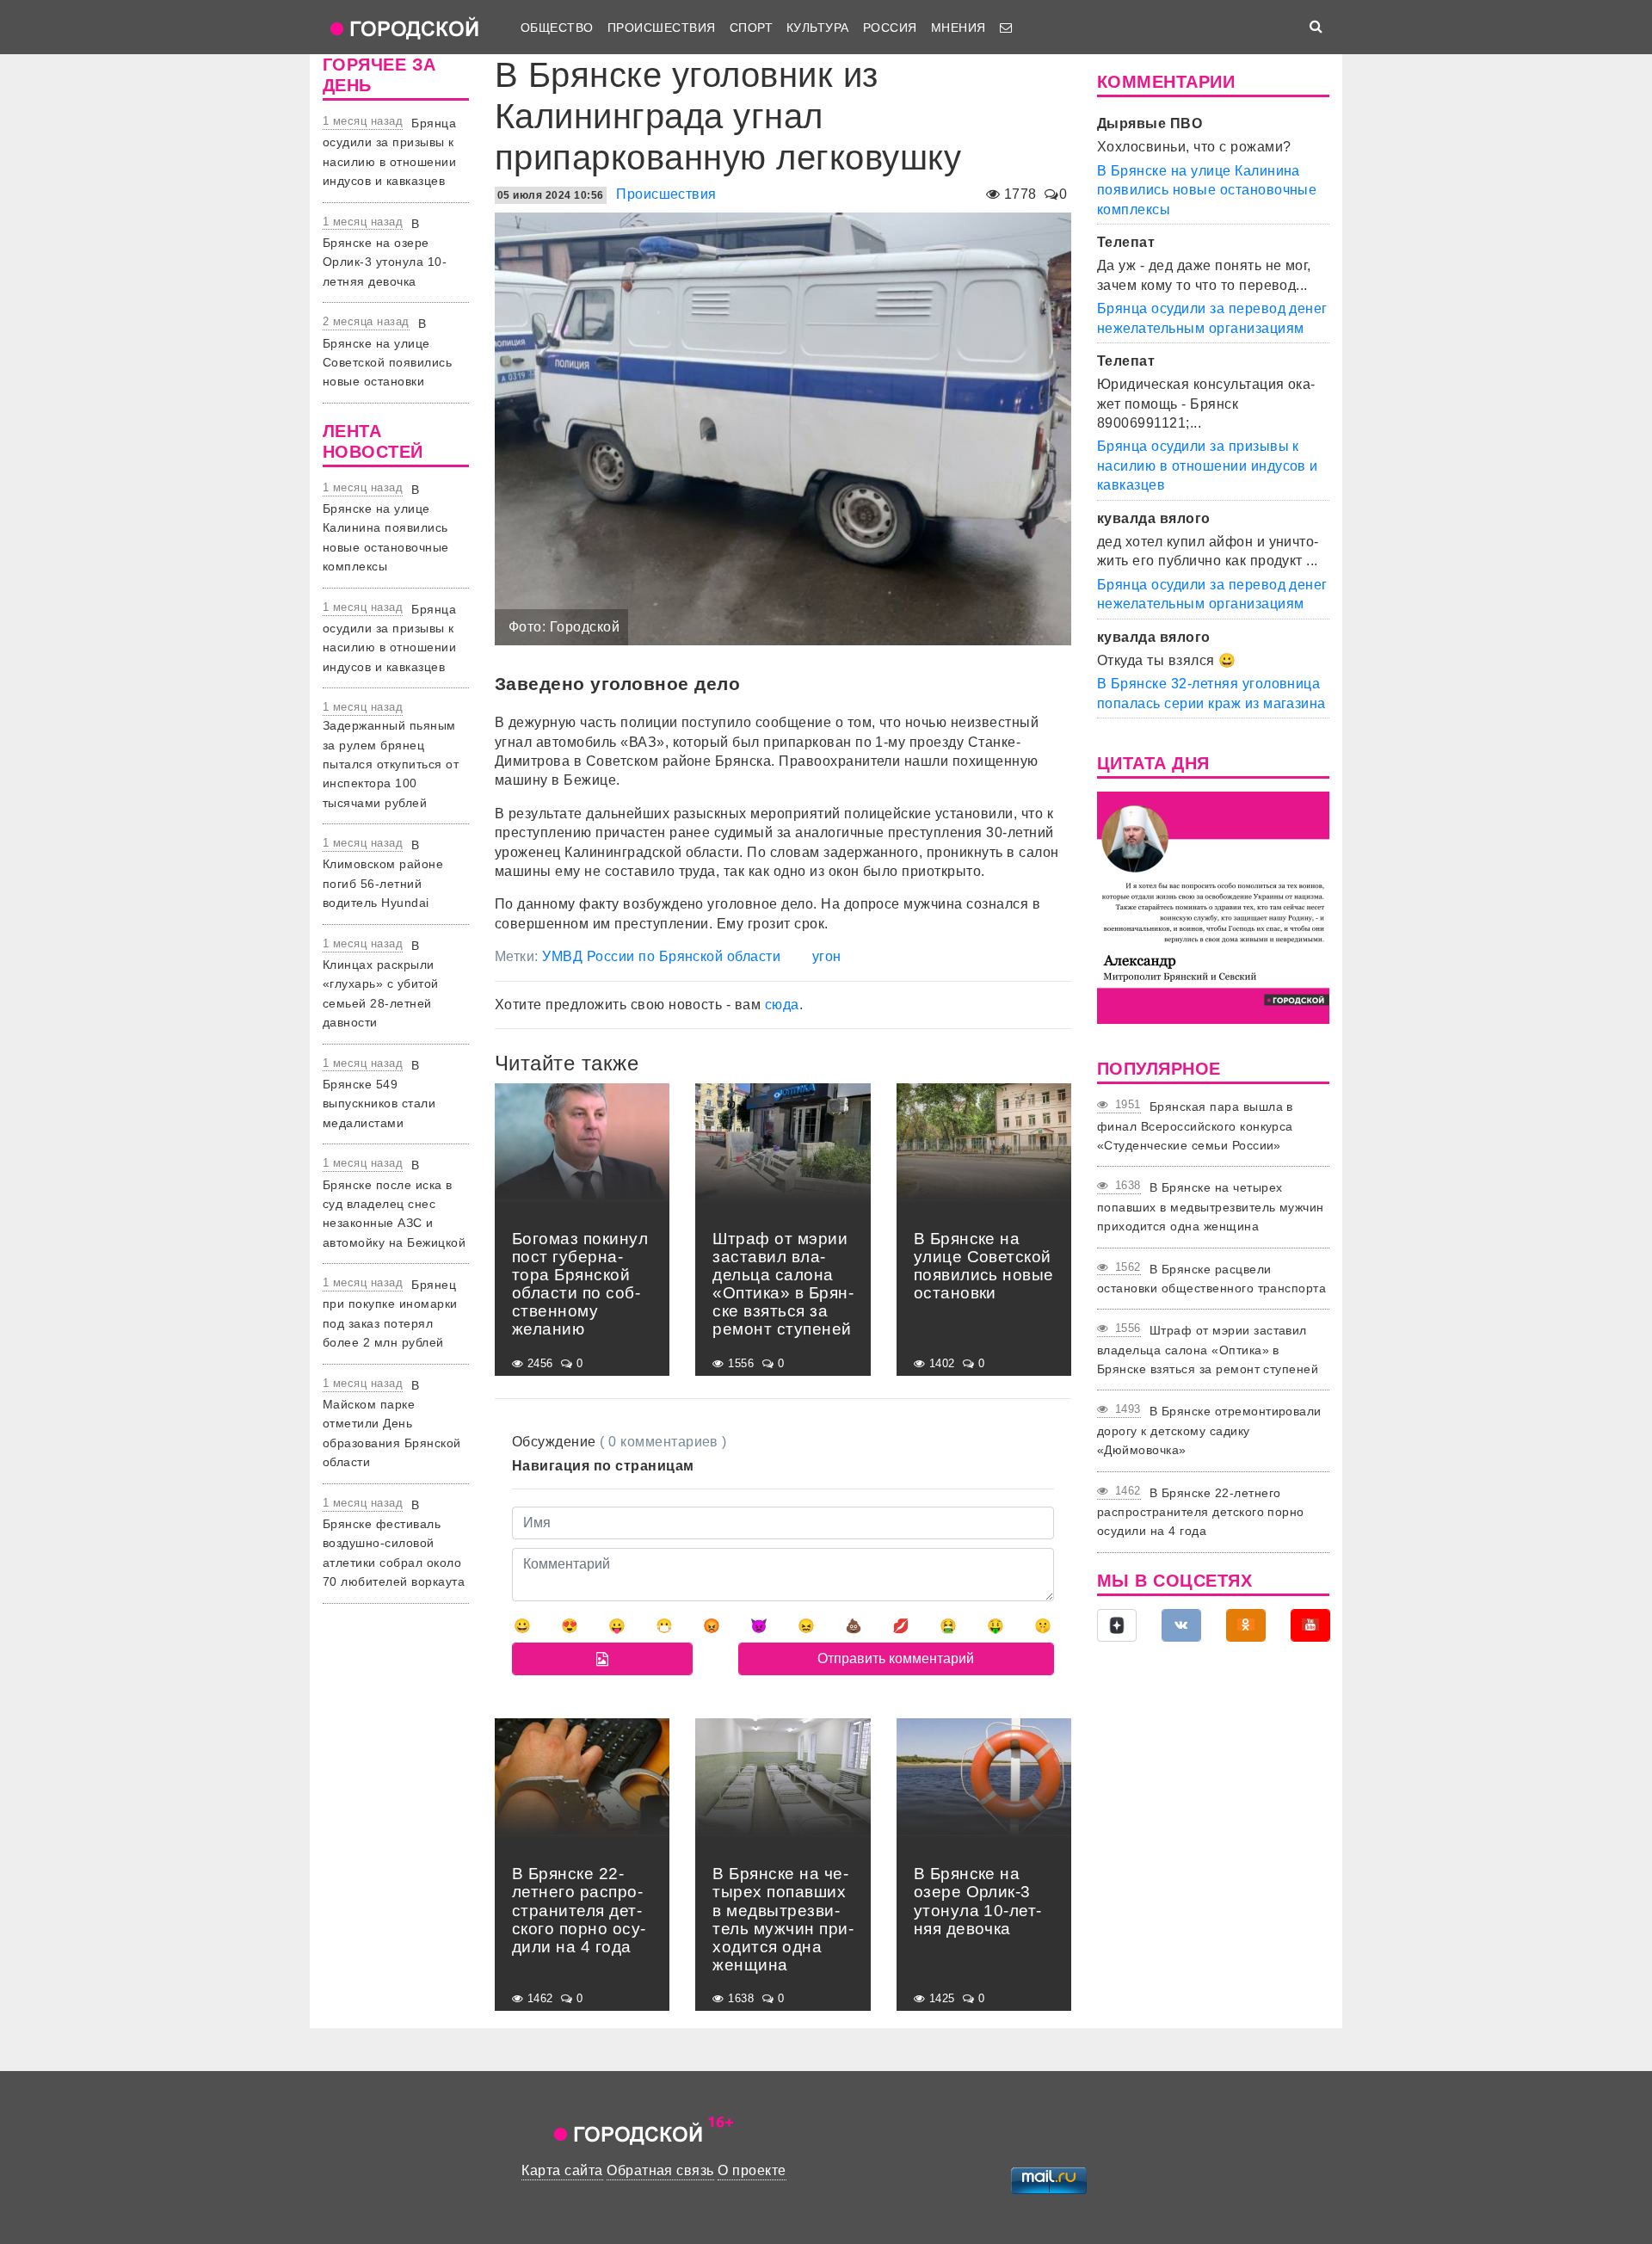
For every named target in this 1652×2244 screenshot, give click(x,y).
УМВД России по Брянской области (661, 956)
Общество (557, 28)
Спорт (751, 28)
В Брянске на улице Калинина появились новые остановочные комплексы (386, 528)
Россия (890, 28)
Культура (818, 28)
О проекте (752, 2170)
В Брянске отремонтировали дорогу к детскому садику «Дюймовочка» (1209, 1430)
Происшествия (662, 28)
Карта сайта (562, 2170)
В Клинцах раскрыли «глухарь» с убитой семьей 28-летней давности (381, 984)
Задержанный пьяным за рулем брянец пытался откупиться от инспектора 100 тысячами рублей (391, 764)
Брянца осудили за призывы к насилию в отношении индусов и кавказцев (1208, 465)
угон (827, 956)
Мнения (959, 28)
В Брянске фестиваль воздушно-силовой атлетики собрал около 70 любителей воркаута (394, 1544)
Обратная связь (660, 2170)
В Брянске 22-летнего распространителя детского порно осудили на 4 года (1201, 1512)
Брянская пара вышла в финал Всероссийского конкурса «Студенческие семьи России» (1195, 1126)
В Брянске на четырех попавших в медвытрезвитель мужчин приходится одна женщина (1211, 1207)
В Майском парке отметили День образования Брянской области (392, 1424)
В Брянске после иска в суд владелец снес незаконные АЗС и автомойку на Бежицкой (394, 1204)
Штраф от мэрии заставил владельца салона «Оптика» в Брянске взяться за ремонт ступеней (1208, 1350)
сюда (782, 1005)
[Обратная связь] (1006, 28)
